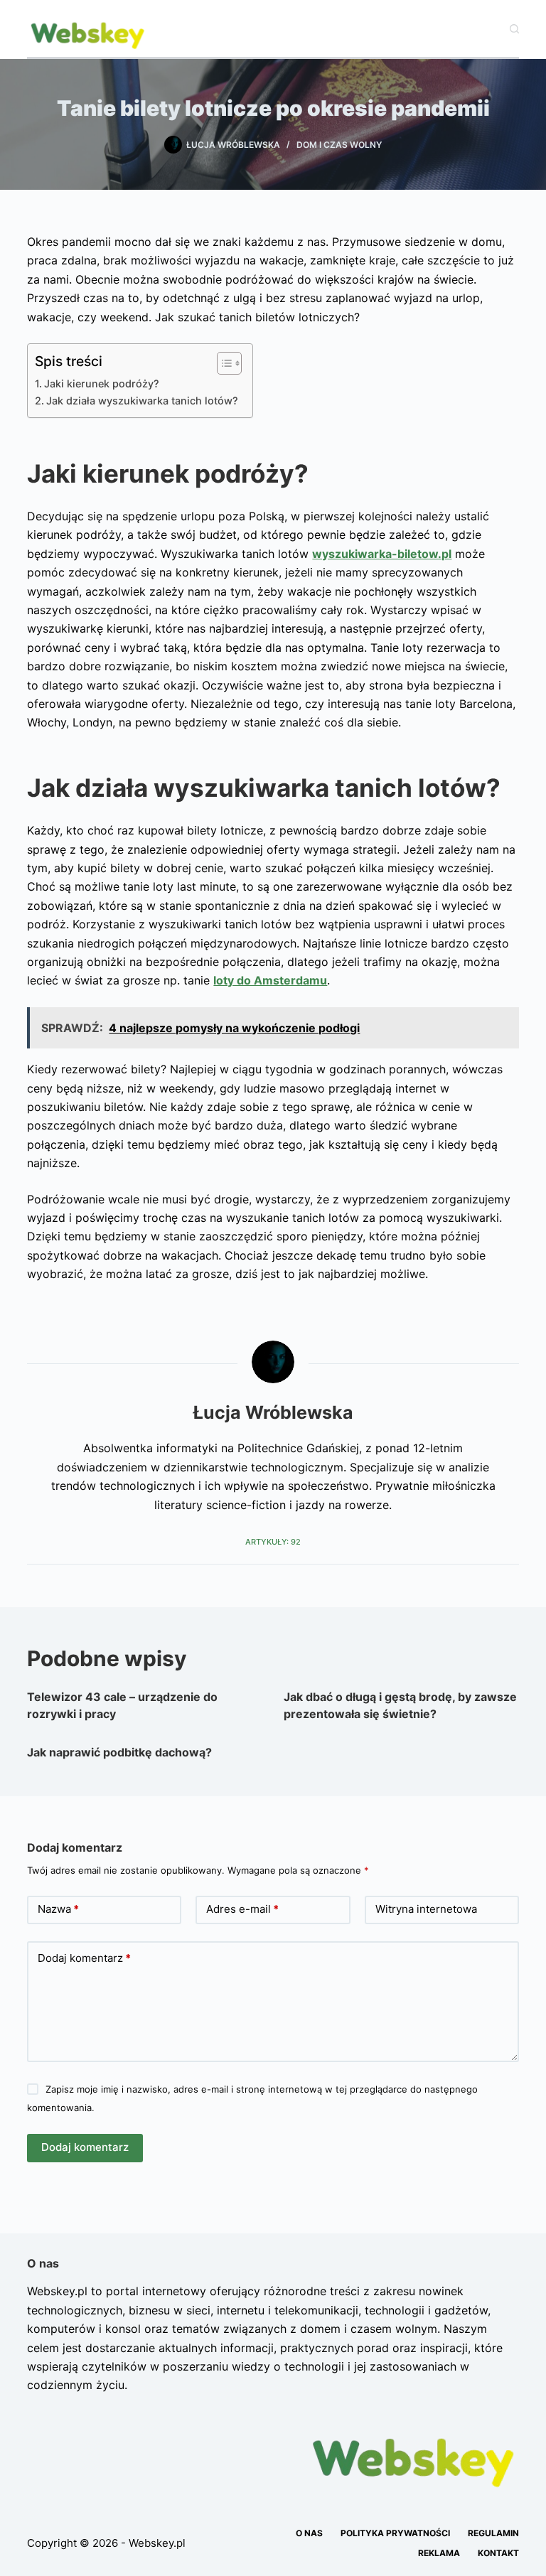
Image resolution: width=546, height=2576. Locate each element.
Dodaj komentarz (84, 1958)
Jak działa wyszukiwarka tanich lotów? (142, 401)
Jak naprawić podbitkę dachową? (119, 1752)
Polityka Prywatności (395, 2533)
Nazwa (58, 1909)
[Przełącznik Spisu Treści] (222, 363)
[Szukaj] (514, 29)
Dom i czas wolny (339, 145)
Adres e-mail (242, 1909)
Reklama (439, 2553)
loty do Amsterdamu (270, 980)
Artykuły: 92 (273, 1542)
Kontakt (498, 2553)
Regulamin (493, 2533)
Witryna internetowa (426, 1909)
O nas (309, 2533)
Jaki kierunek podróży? (102, 383)
